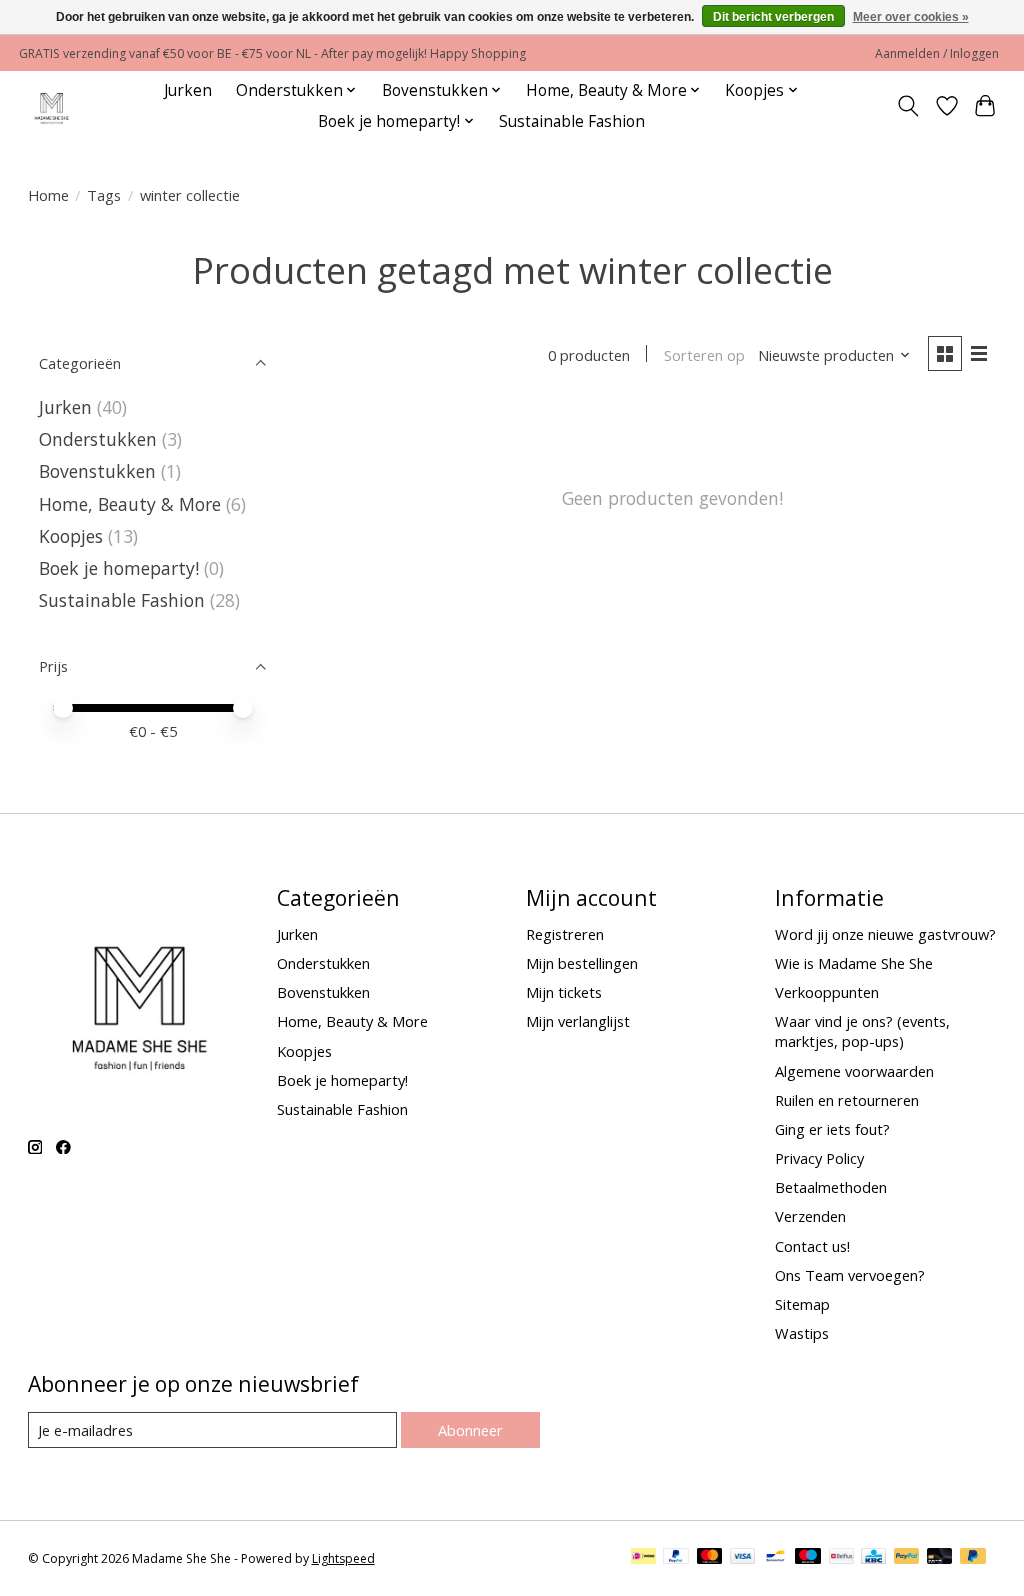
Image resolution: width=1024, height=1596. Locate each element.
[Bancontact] (775, 1558)
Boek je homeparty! (119, 568)
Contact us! (812, 1246)
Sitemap (802, 1304)
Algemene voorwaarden (854, 1071)
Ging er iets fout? (832, 1129)
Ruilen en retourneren (847, 1100)
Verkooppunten (827, 992)
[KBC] (873, 1558)
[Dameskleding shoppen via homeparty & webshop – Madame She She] (51, 105)
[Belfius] (841, 1558)
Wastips (802, 1333)
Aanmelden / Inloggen (937, 53)
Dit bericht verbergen (773, 17)
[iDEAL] (643, 1558)
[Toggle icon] (907, 106)
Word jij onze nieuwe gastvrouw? (885, 934)
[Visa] (743, 1558)
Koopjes (71, 536)
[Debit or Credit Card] (940, 1558)
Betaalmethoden (831, 1187)
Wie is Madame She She (854, 963)
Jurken (188, 90)
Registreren (565, 934)
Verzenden (810, 1216)
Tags (104, 195)
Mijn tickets (564, 992)
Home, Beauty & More (130, 504)
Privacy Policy (819, 1158)
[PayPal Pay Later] (973, 1558)
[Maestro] (808, 1558)
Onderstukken (98, 439)
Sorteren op (704, 355)
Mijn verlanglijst (578, 1021)
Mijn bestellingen (582, 963)
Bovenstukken (97, 471)
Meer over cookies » (911, 17)
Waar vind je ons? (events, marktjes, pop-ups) (862, 1031)
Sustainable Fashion (572, 121)
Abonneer (470, 1430)
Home (48, 195)
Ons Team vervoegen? (850, 1275)
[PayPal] (676, 1558)
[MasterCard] (710, 1558)
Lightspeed (343, 1558)
